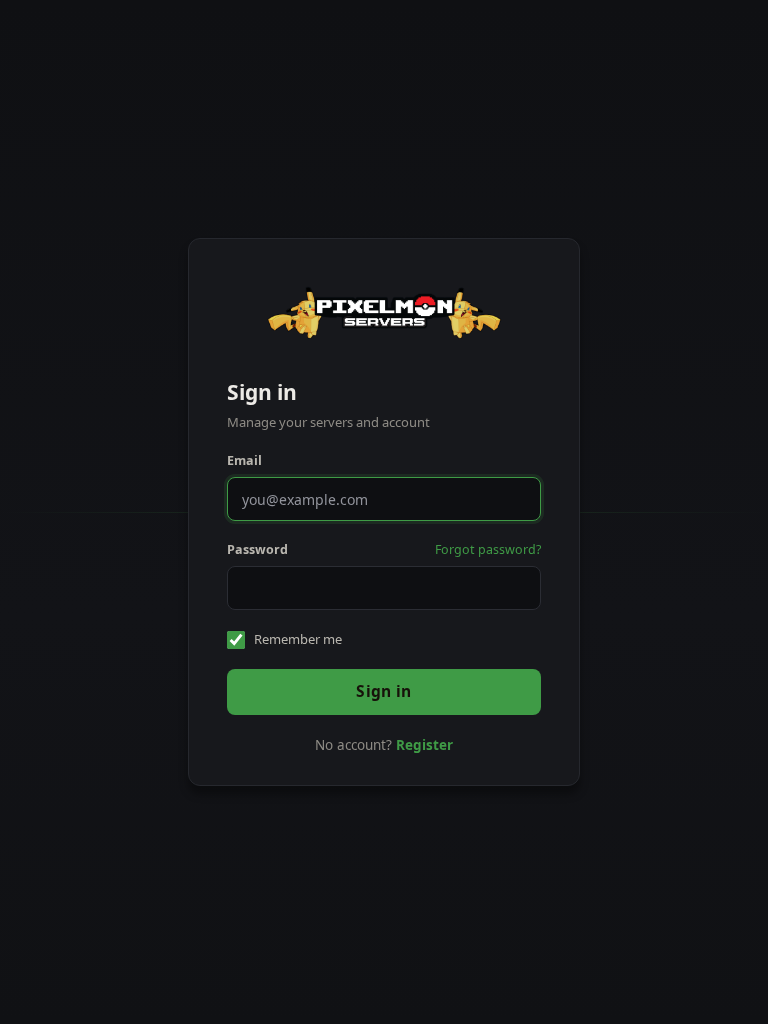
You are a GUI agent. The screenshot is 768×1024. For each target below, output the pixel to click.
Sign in (383, 691)
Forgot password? (488, 549)
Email (244, 460)
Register (424, 745)
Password (257, 549)
